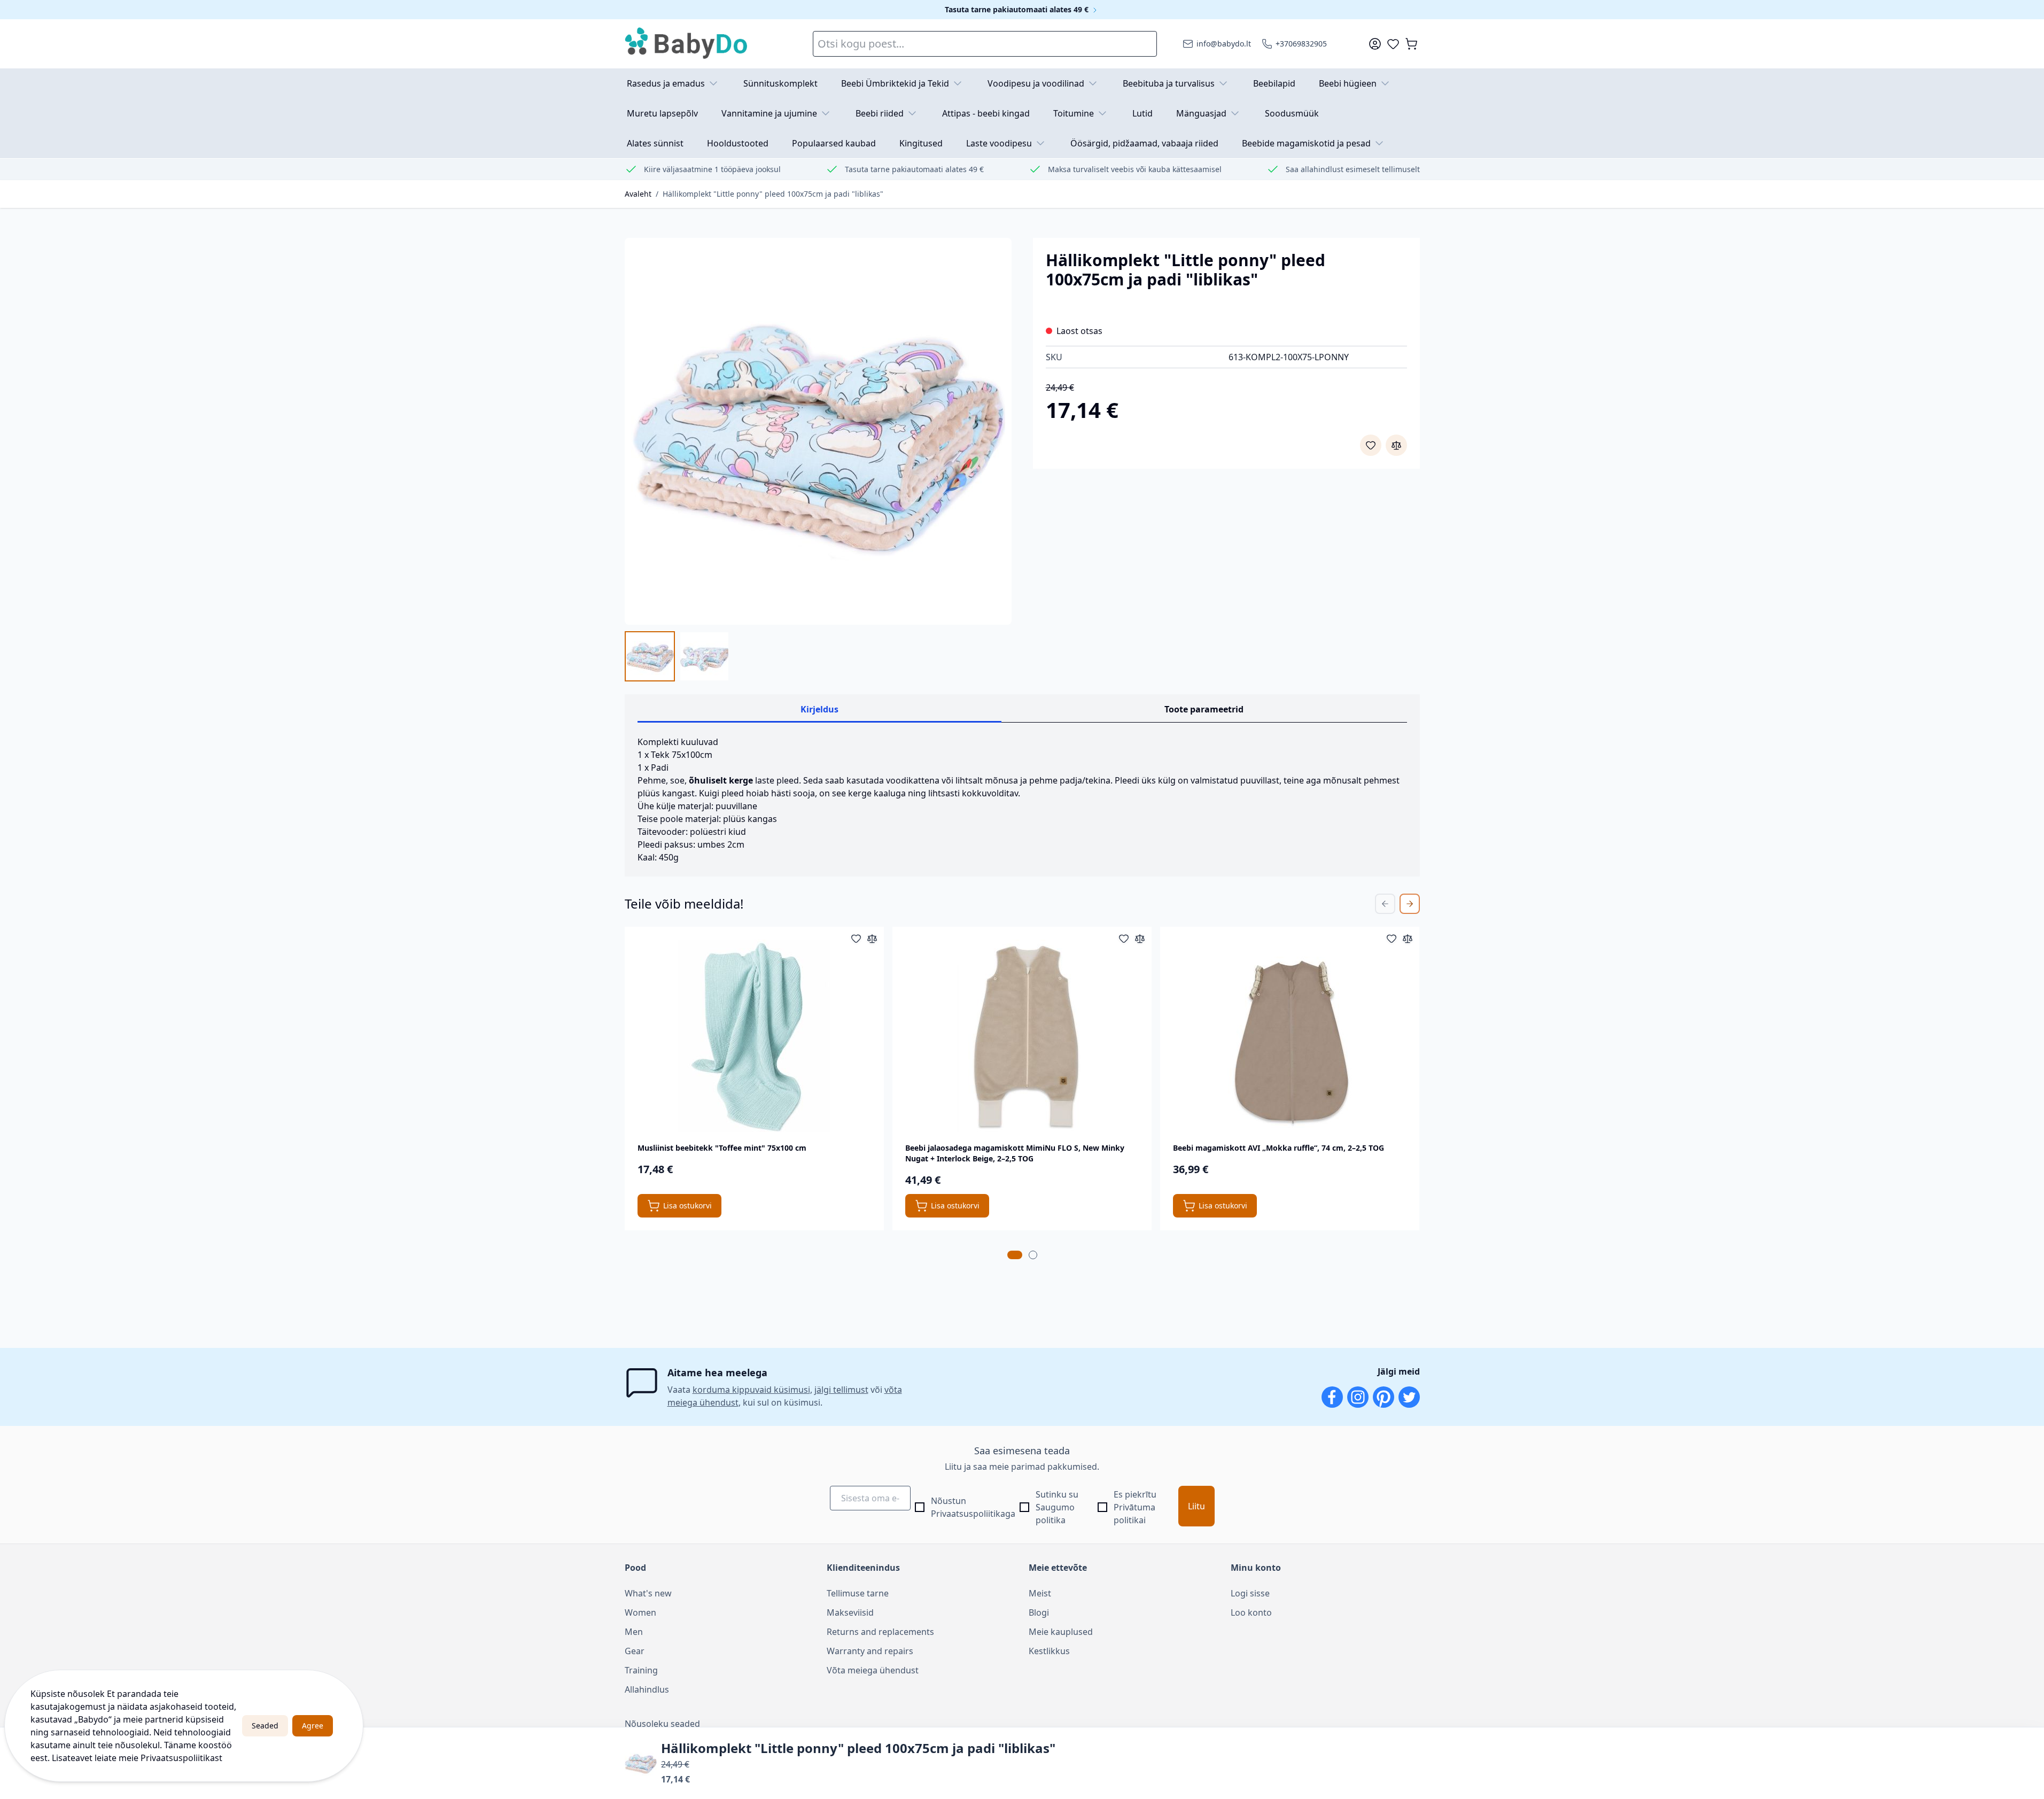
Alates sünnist (655, 143)
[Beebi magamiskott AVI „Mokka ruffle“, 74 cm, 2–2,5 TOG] (1290, 1036)
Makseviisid (850, 1612)
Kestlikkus (1049, 1651)
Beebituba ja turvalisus (1169, 83)
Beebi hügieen (1348, 83)
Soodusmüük (1292, 113)
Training (641, 1670)
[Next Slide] (1410, 904)
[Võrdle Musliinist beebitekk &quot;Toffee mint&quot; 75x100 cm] (872, 939)
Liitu (1196, 1506)
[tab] (1015, 1255)
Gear (635, 1651)
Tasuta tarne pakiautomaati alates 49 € (1018, 9)
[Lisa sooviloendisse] (1371, 445)
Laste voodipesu (999, 143)
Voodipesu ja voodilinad (1036, 83)
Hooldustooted (738, 143)
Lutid (1143, 113)
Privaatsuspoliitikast (181, 1758)
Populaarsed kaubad (834, 143)
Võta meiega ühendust (873, 1670)
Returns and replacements (880, 1632)
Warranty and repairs (870, 1651)
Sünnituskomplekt (780, 83)
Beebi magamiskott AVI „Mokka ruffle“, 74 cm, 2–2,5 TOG (1279, 1148)
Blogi (1039, 1612)
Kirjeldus (819, 709)
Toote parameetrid (1204, 709)
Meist (1040, 1593)
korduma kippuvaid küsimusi (751, 1390)
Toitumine (1074, 113)
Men (634, 1632)
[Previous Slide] (1385, 904)
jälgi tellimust (841, 1390)
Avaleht (638, 194)
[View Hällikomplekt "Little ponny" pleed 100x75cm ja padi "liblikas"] (650, 656)
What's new (648, 1593)
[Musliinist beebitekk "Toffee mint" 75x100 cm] (754, 1036)
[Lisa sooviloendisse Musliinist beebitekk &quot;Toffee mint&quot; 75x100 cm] (856, 939)
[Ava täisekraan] (818, 431)
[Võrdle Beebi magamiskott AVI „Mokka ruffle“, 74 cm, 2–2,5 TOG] (1408, 939)
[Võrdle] (1396, 445)
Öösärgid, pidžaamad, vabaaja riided (1144, 143)
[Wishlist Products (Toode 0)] (1393, 44)
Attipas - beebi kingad (986, 113)
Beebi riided (880, 113)
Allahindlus (647, 1689)
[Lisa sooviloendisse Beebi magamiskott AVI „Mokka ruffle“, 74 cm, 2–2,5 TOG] (1392, 939)
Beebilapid (1274, 83)
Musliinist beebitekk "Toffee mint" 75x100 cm (722, 1148)
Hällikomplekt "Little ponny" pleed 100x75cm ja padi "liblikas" (773, 194)
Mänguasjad (1201, 113)
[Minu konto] (1375, 44)
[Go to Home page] (687, 44)
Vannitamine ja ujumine (769, 113)
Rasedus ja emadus (666, 83)
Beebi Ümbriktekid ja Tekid (895, 83)
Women (640, 1612)
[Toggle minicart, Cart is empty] (1411, 44)
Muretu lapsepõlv (662, 113)
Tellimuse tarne (858, 1593)
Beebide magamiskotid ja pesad (1306, 143)
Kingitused (921, 143)
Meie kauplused (1061, 1632)
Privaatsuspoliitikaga (973, 1514)
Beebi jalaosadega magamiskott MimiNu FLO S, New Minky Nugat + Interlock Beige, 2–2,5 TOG (1015, 1153)
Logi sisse (1250, 1593)
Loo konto (1251, 1612)
